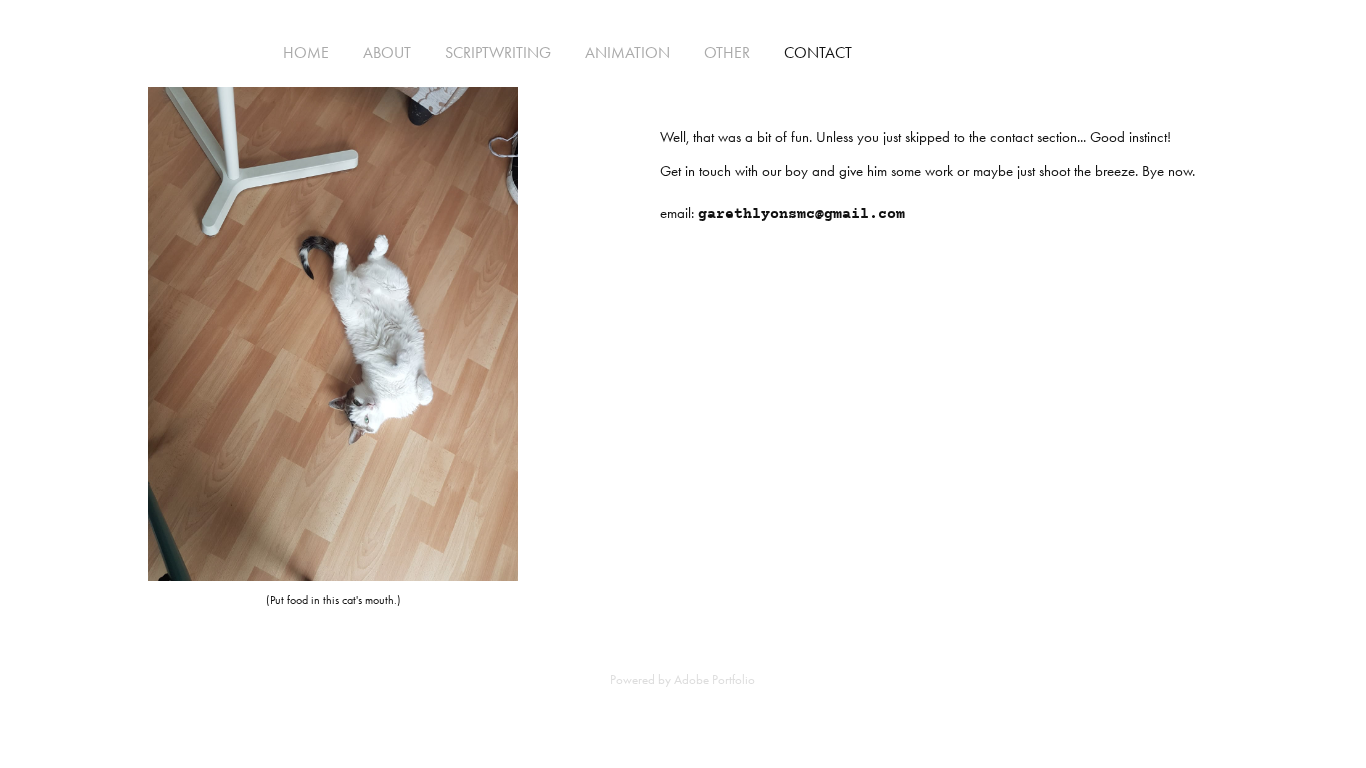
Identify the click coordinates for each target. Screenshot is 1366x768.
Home (306, 52)
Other (727, 52)
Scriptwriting (498, 52)
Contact (818, 52)
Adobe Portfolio (714, 679)
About (387, 52)
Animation (627, 52)
